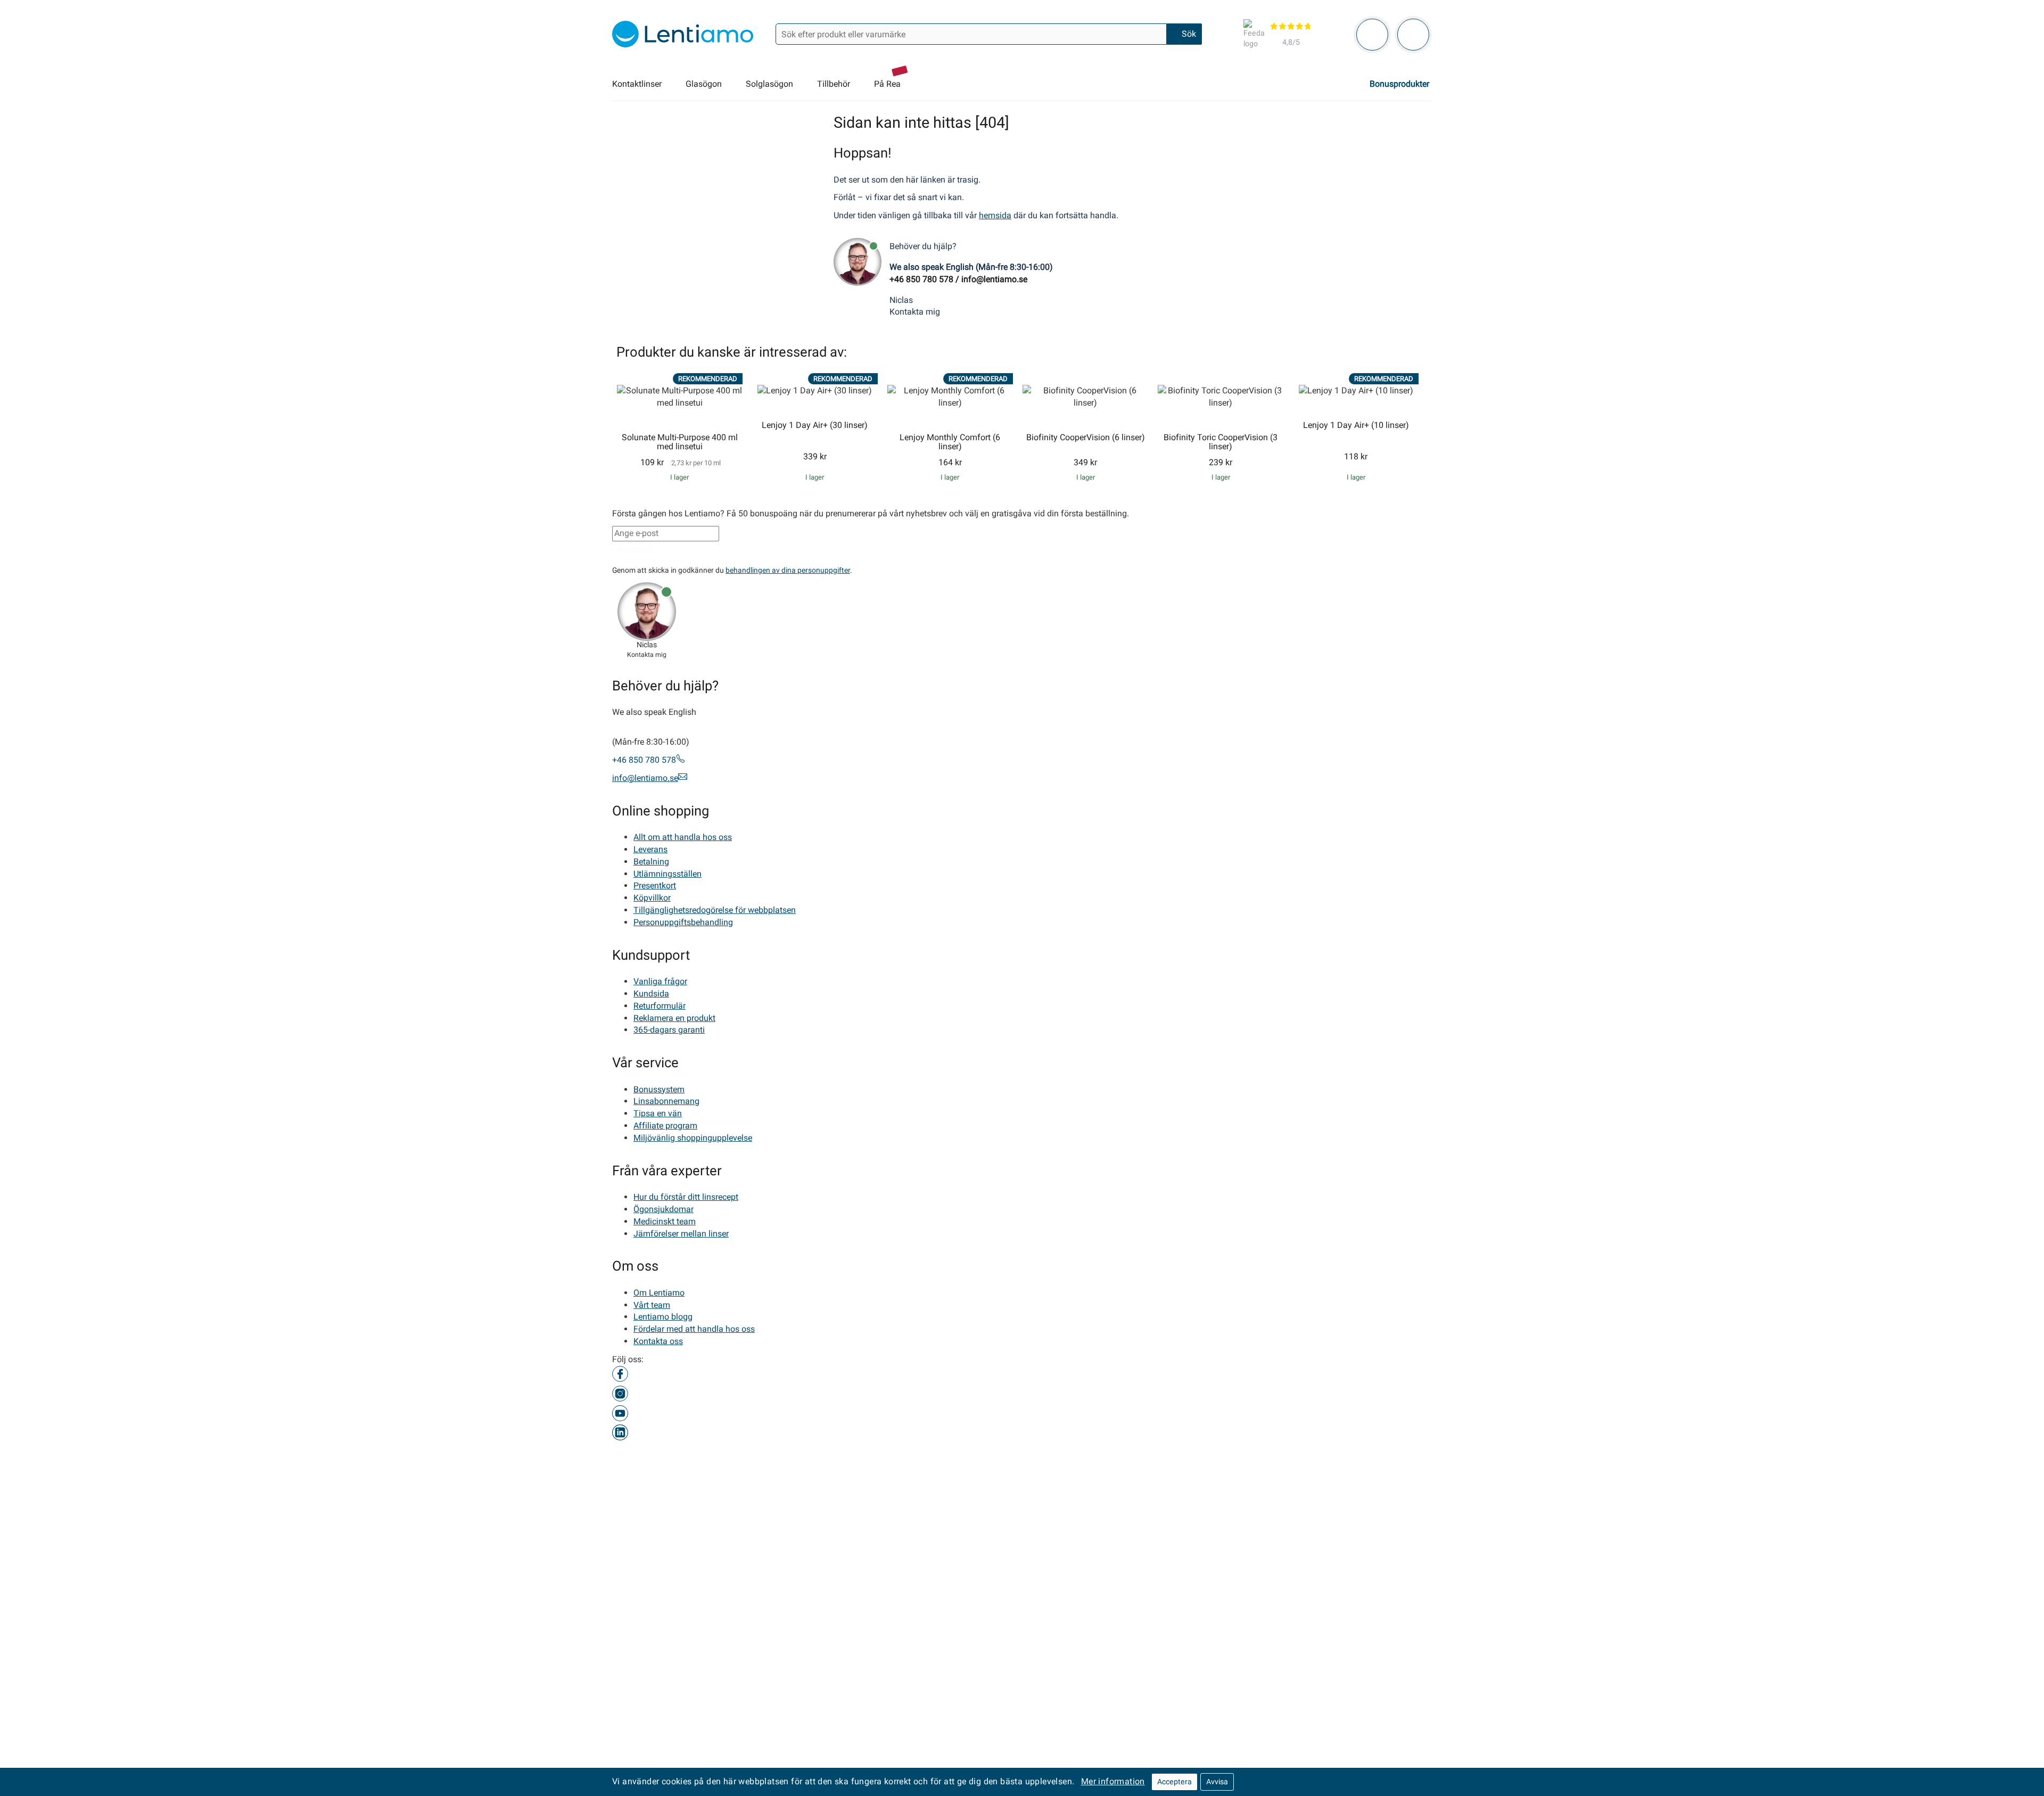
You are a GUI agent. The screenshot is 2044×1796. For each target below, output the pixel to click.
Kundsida (651, 994)
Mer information (1113, 1781)
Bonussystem (659, 1089)
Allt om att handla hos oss (683, 837)
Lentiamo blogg (663, 1317)
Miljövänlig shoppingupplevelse (693, 1138)
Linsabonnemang (666, 1101)
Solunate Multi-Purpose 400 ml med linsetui (680, 442)
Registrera (636, 549)
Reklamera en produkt (674, 1018)
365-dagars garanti (669, 1030)
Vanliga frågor (660, 981)
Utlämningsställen (667, 873)
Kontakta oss (658, 1341)
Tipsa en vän (658, 1113)
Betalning (651, 861)
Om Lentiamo (659, 1293)
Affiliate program (665, 1126)
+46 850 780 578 (921, 279)
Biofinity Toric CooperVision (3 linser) (1221, 442)
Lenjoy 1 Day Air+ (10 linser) (1356, 425)
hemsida (995, 215)
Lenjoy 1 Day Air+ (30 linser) (815, 425)
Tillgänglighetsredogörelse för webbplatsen (715, 910)
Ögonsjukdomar (664, 1209)
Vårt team (652, 1304)
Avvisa (1217, 1782)
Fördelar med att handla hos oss (694, 1329)
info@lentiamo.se (994, 279)
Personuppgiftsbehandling (683, 922)
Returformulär (660, 1006)
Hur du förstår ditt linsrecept (686, 1197)
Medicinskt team (665, 1221)
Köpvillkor (652, 898)
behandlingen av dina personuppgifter (788, 570)
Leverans (650, 849)
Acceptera (1175, 1782)
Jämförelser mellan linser (681, 1233)
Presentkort (655, 885)
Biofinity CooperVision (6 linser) (1086, 438)
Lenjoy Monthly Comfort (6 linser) (950, 442)
